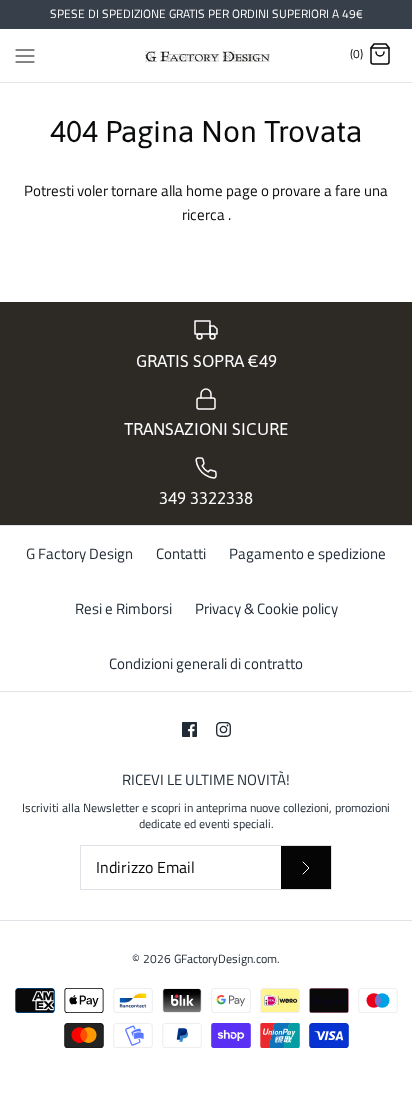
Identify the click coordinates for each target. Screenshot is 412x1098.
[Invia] (306, 867)
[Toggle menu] (25, 54)
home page (223, 190)
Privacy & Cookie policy (266, 608)
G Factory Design (79, 553)
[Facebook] (189, 729)
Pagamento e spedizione (307, 553)
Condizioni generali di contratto (206, 663)
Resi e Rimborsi (123, 608)
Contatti (181, 553)
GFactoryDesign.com (225, 958)
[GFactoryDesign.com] (206, 55)
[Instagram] (223, 729)
